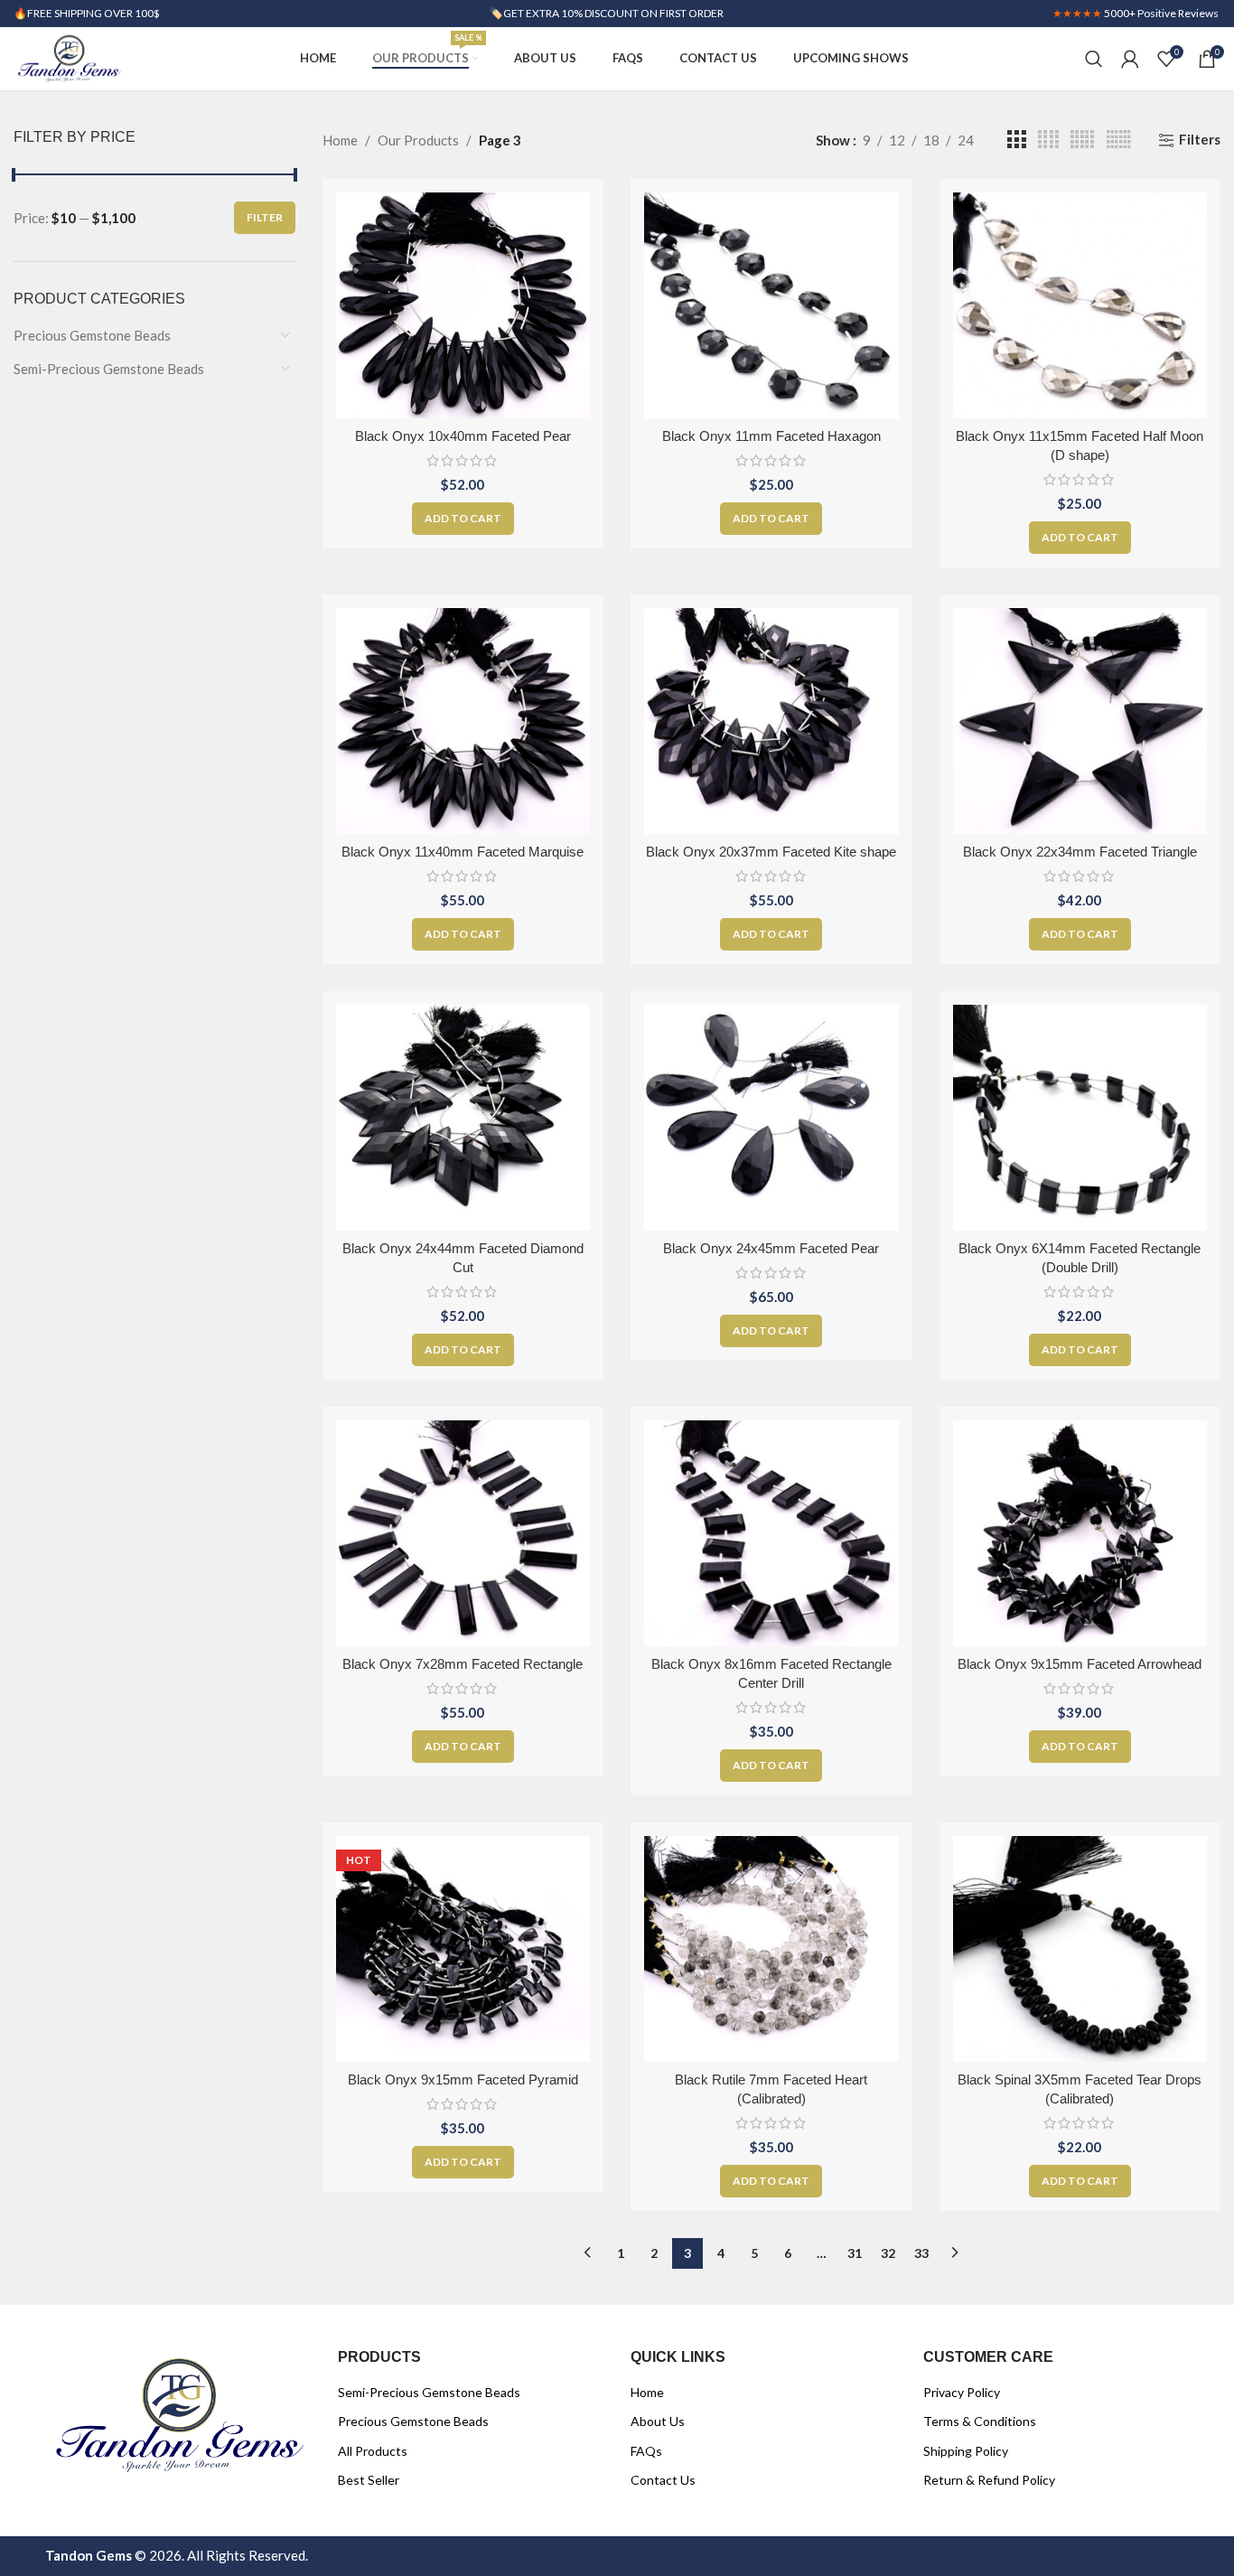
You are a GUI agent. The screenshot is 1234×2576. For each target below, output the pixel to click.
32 (888, 2253)
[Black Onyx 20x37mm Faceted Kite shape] (771, 721)
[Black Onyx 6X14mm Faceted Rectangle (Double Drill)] (1080, 1118)
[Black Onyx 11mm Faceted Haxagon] (771, 305)
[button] (463, 519)
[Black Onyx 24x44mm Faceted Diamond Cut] (463, 1118)
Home (340, 140)
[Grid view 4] (1048, 140)
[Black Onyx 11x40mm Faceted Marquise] (463, 721)
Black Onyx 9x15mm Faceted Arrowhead (1080, 1664)
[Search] (1094, 59)
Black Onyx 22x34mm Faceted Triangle (1080, 852)
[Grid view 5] (1082, 140)
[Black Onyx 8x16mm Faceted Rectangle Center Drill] (771, 1533)
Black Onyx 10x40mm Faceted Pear (463, 436)
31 (855, 2253)
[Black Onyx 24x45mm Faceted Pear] (771, 1118)
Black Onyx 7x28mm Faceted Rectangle (463, 1664)
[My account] (1130, 59)
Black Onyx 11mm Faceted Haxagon (771, 436)
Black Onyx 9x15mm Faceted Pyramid (463, 2080)
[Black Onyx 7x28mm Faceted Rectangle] (463, 1533)
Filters (1200, 140)
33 (921, 2253)
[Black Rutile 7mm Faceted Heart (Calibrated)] (771, 1949)
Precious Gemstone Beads (92, 335)
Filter (265, 217)
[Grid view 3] (1016, 140)
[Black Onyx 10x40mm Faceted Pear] (463, 305)
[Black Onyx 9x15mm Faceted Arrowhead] (1080, 1533)
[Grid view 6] (1119, 140)
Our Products (418, 140)
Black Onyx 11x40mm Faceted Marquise (463, 852)
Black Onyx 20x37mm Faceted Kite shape (771, 852)
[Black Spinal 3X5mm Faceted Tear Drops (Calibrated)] (1080, 1949)
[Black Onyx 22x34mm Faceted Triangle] (1080, 721)
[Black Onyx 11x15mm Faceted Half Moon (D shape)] (1080, 305)
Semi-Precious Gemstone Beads (109, 369)
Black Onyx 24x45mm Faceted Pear (771, 1248)
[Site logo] (69, 57)
